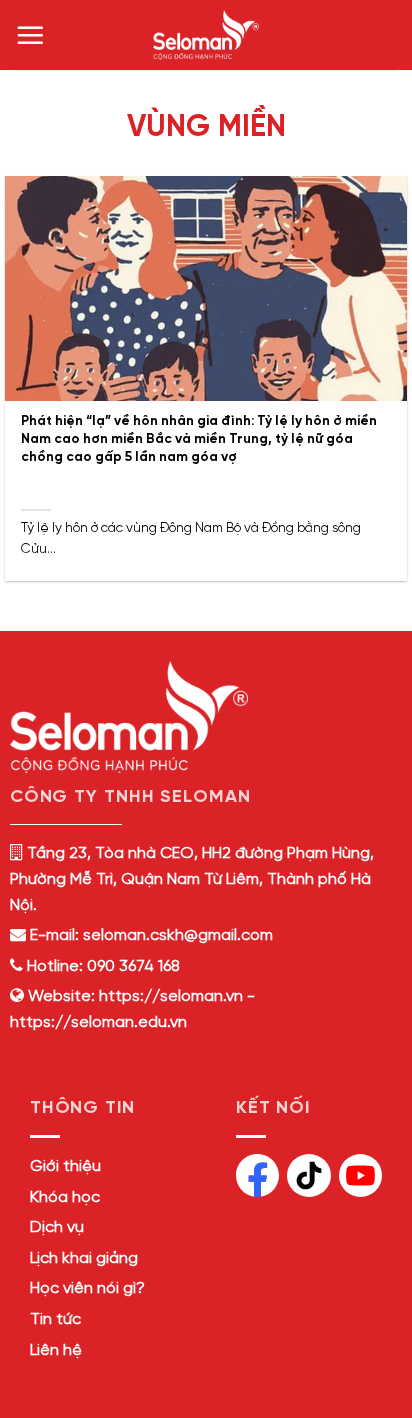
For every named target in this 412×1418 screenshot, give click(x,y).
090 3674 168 (131, 966)
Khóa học (65, 1197)
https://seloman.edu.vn (98, 1022)
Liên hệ (56, 1350)
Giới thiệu (65, 1166)
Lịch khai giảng (84, 1258)
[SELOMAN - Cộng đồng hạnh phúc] (206, 35)
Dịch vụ (57, 1227)
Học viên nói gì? (87, 1288)
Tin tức (55, 1319)
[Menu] (30, 35)
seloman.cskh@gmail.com (178, 935)
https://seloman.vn (171, 996)
